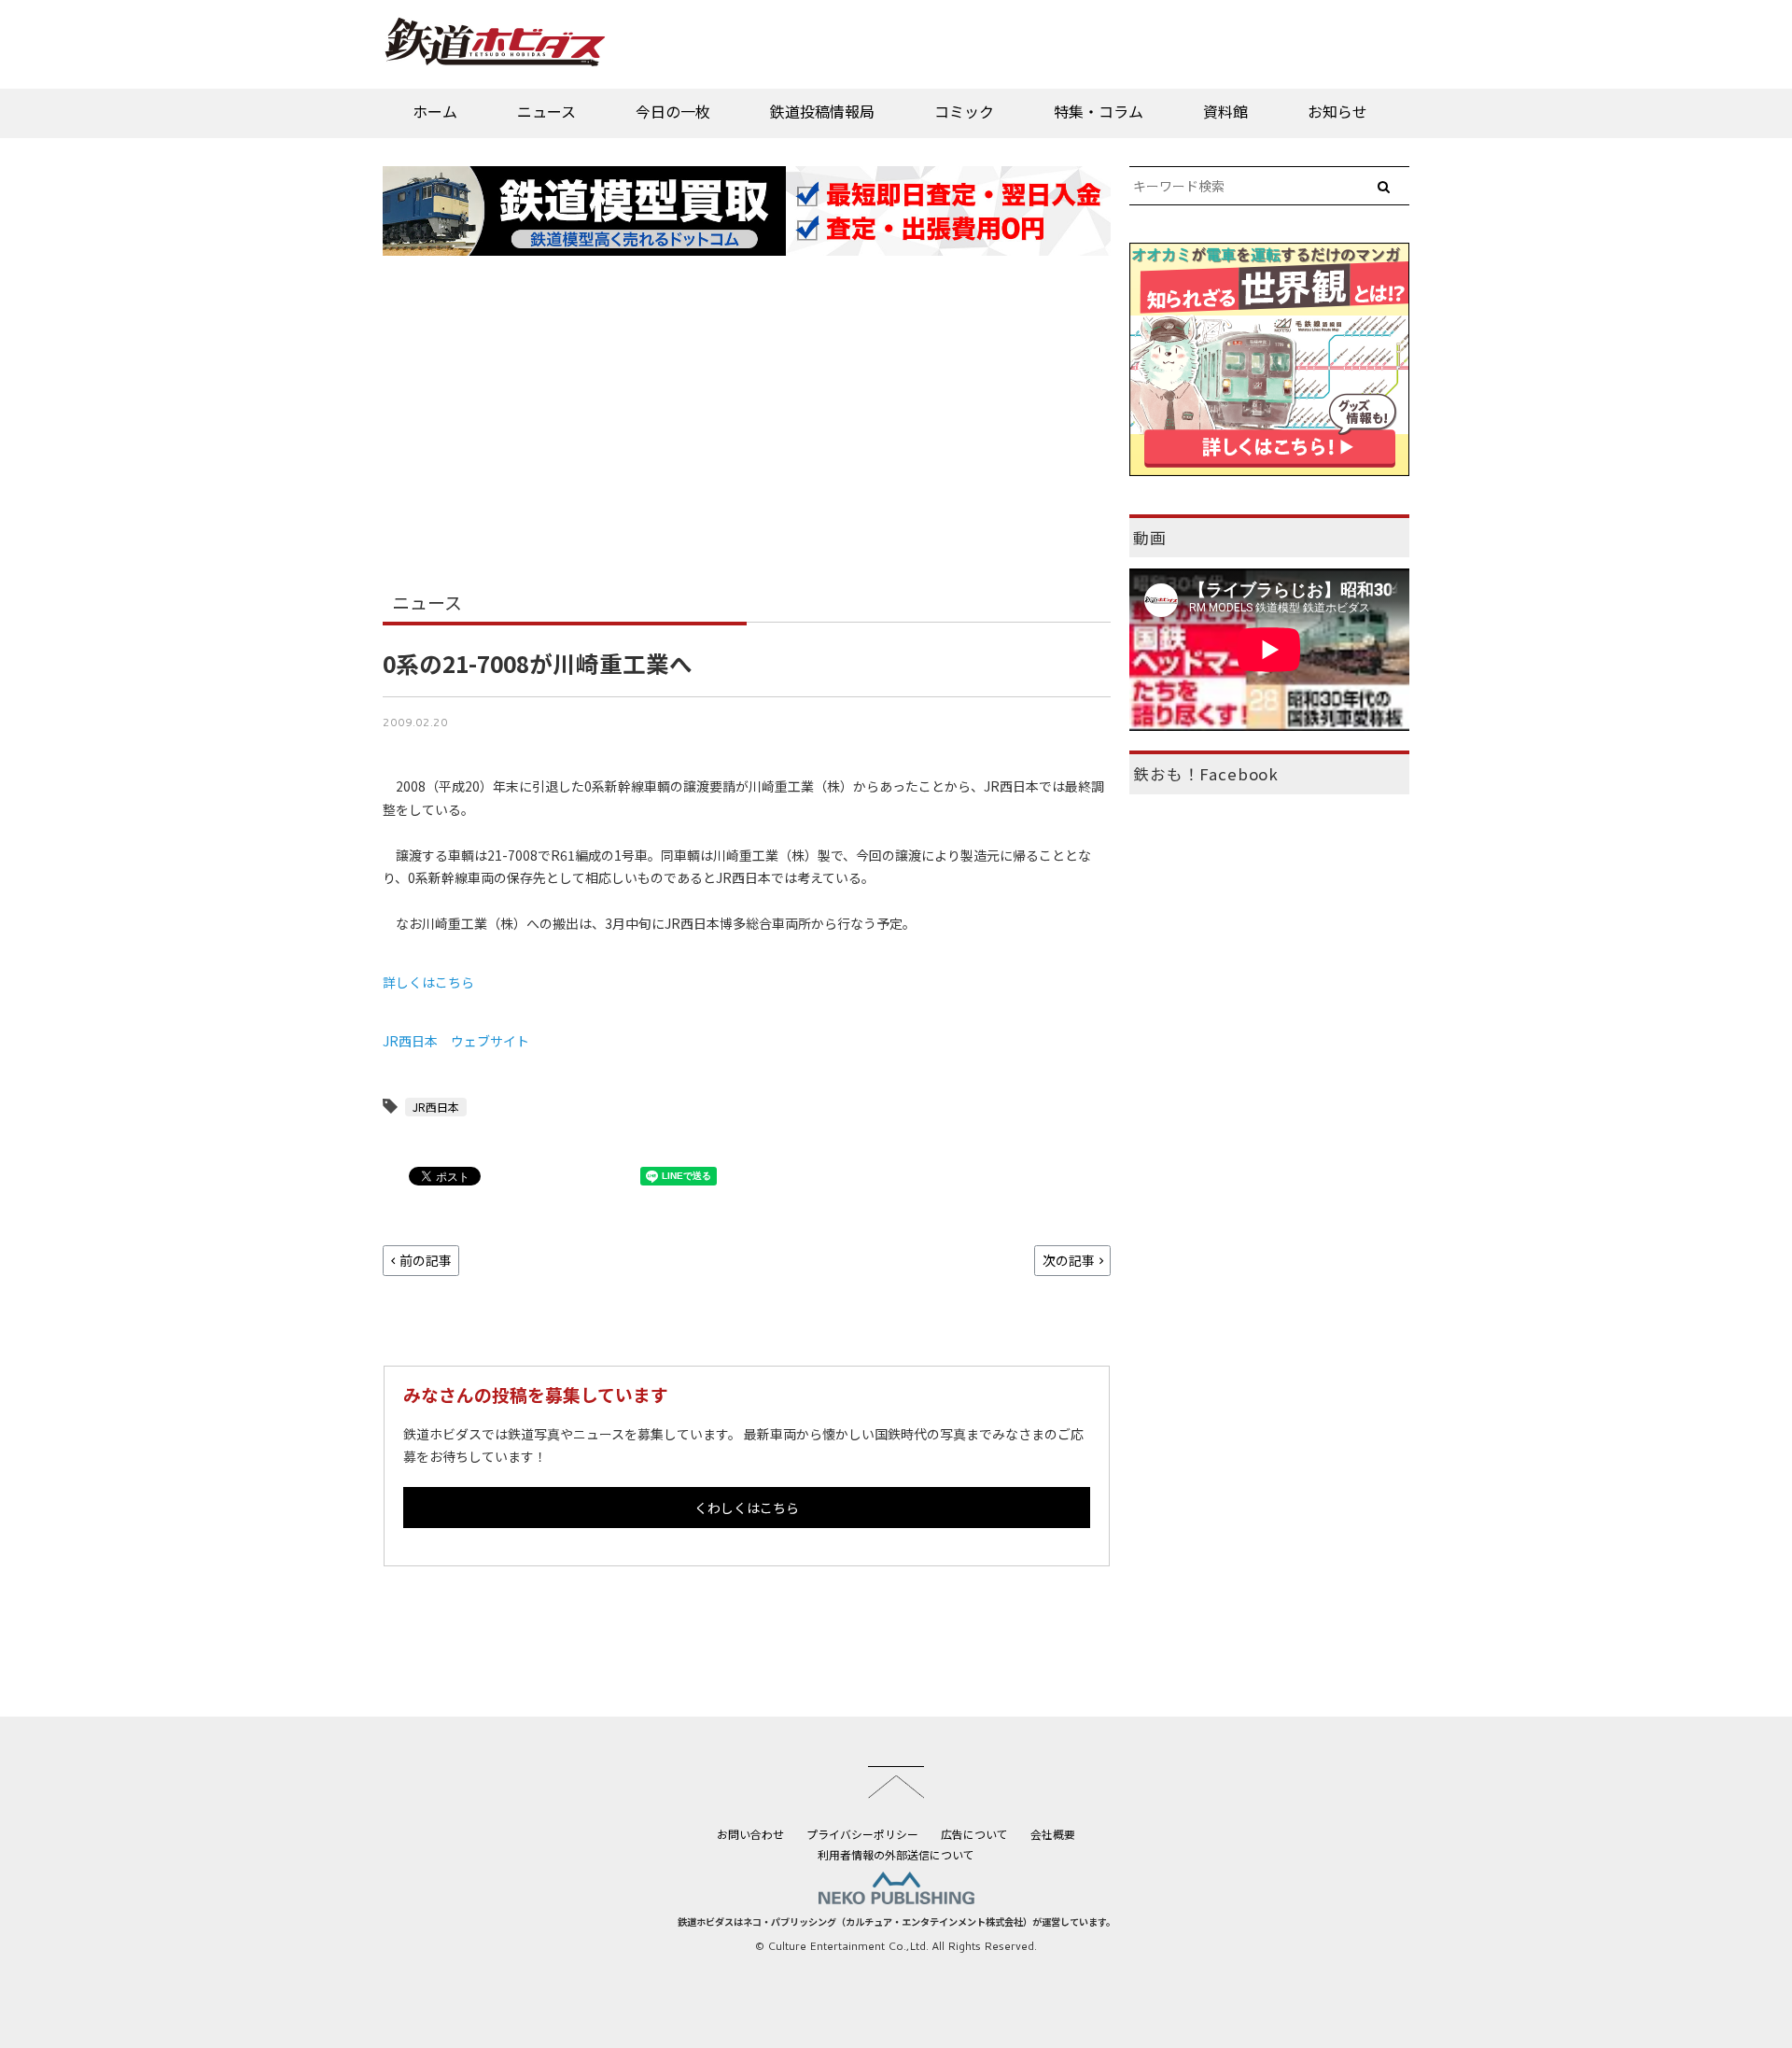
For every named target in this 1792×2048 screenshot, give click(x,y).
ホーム (435, 111)
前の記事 (426, 1260)
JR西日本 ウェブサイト (456, 1041)
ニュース (546, 111)
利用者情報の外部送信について (896, 1854)
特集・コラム (1099, 111)
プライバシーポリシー (862, 1834)
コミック (964, 111)
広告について (974, 1834)
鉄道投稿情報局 (822, 111)
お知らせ (1337, 111)
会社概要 (1053, 1834)
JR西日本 (436, 1107)
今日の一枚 (673, 111)
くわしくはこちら (747, 1508)
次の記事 (1069, 1260)
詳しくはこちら (428, 982)
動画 (1150, 538)
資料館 (1225, 111)
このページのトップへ (896, 1782)
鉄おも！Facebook (1206, 774)
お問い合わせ (750, 1834)
